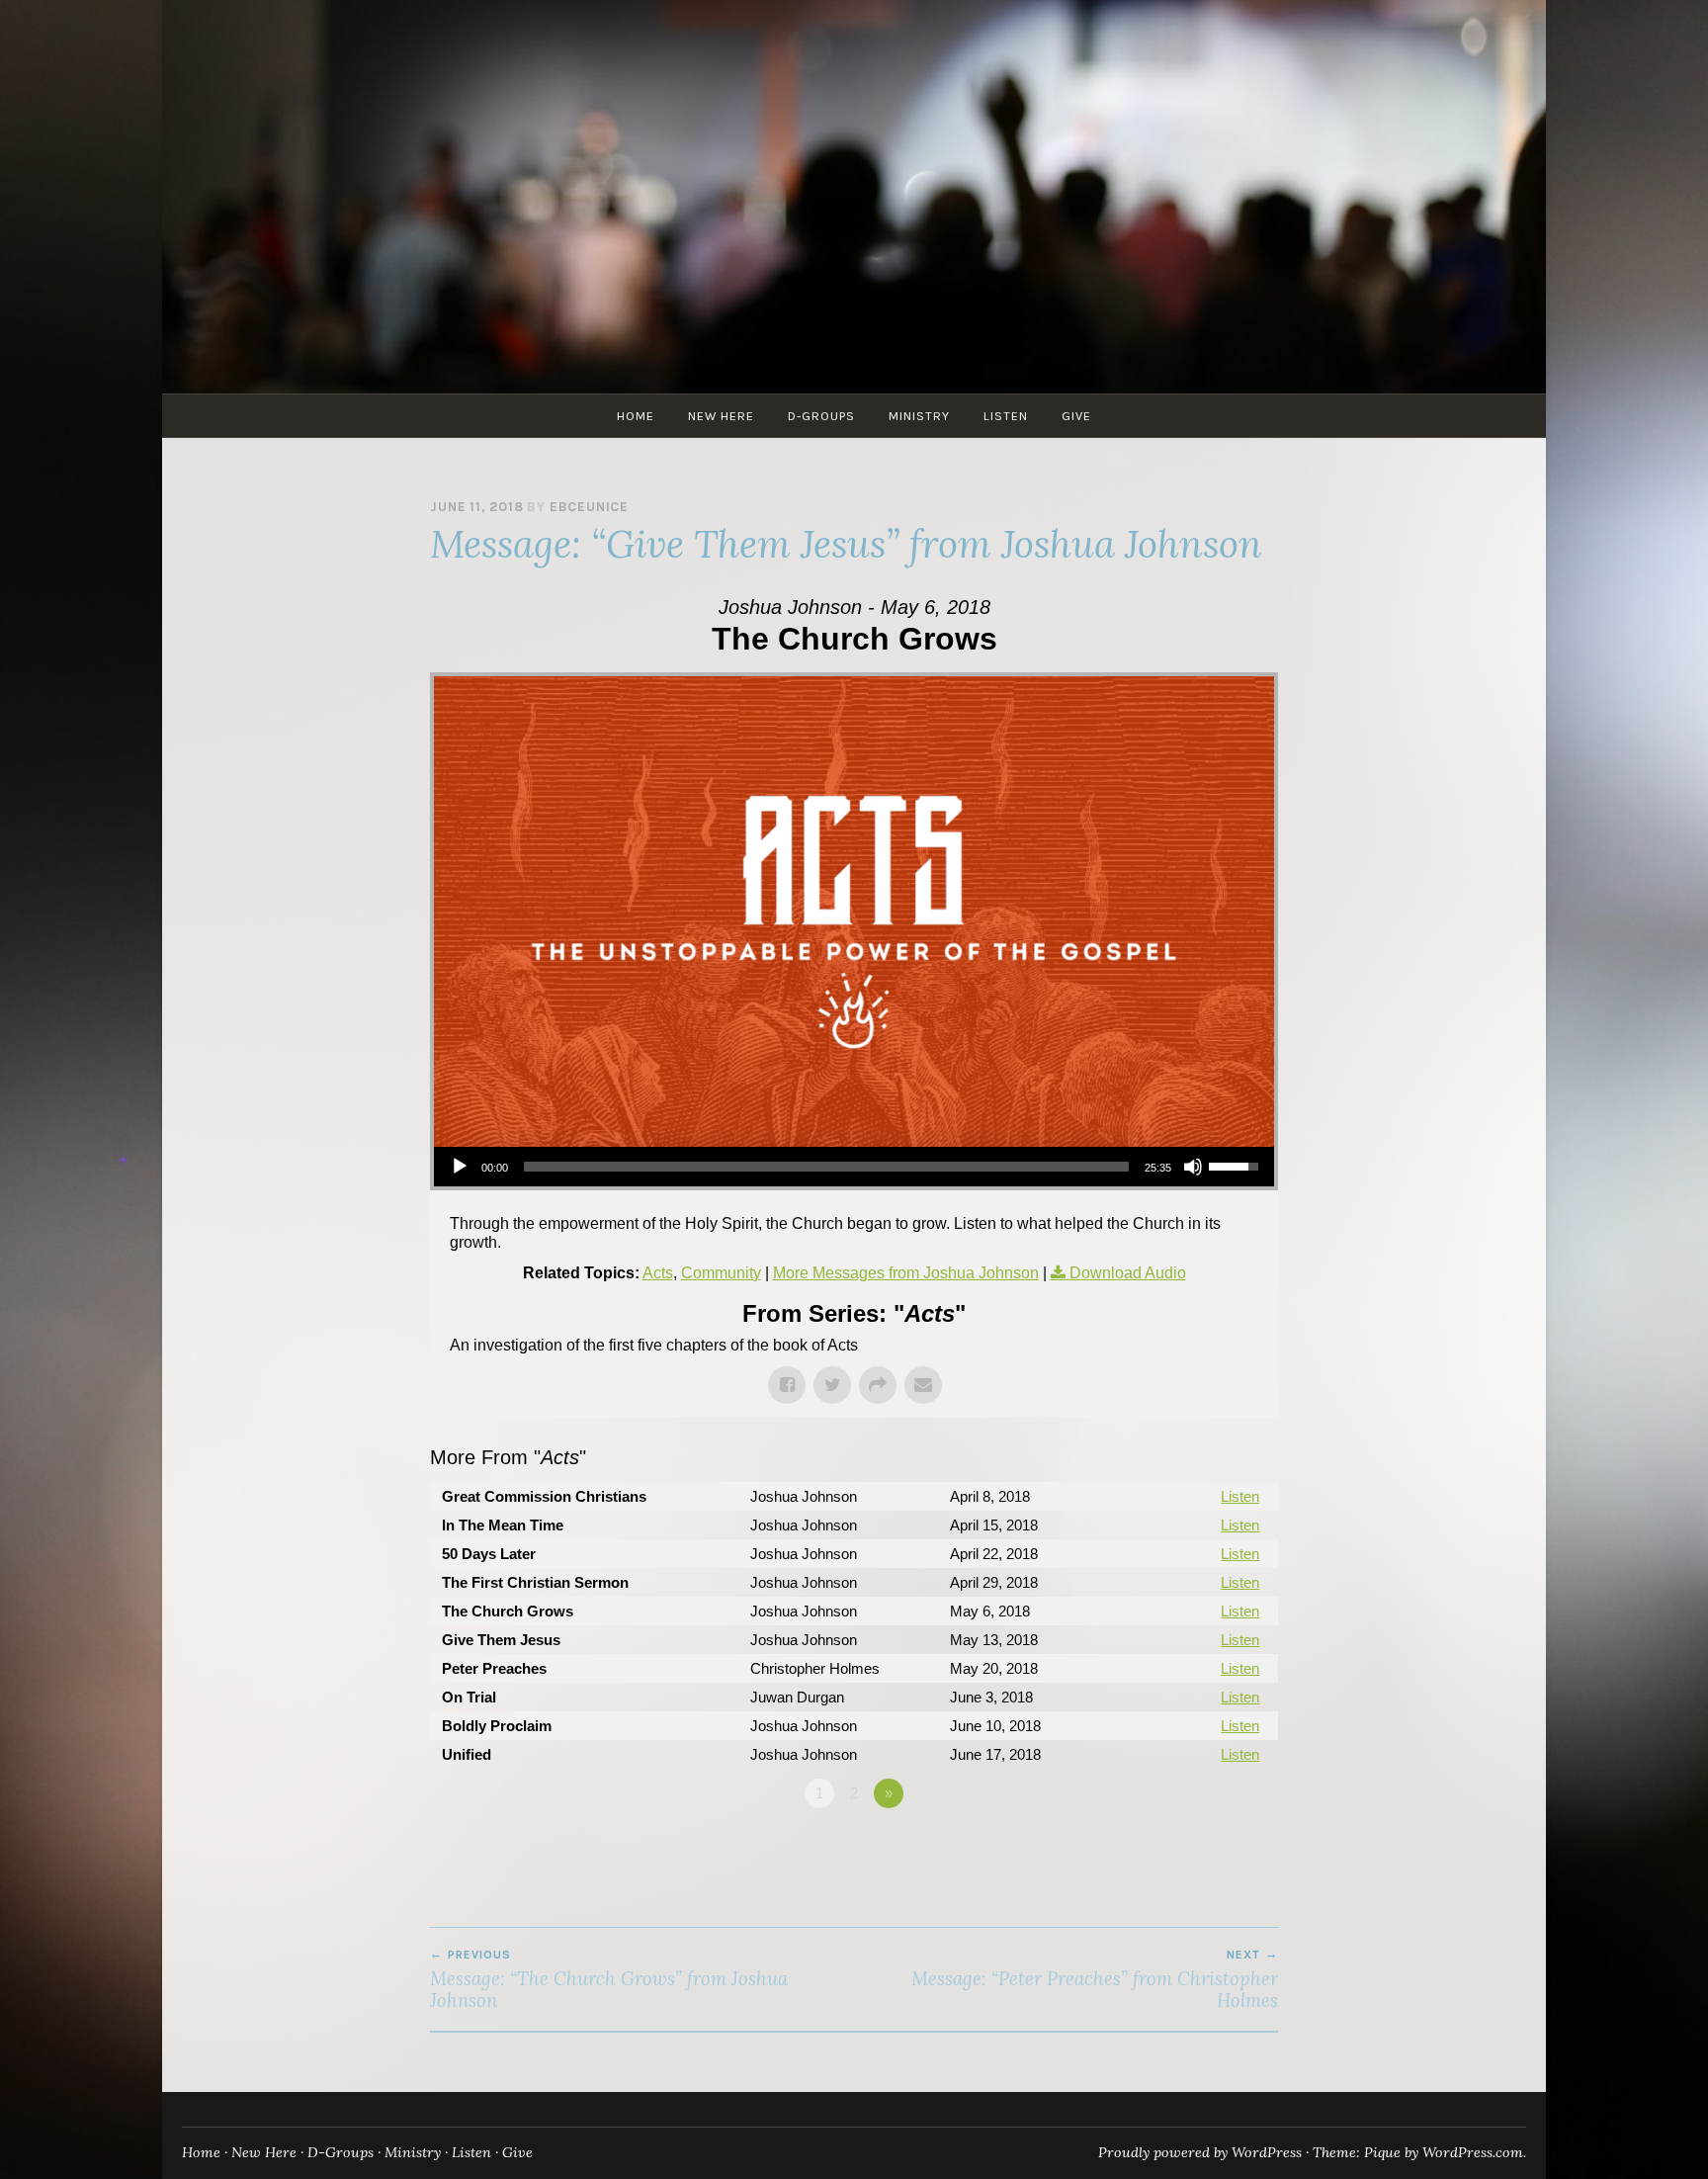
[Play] (460, 1167)
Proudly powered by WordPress (1200, 2152)
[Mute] (1193, 1167)
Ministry (919, 416)
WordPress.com (1473, 2152)
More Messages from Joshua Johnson (906, 1273)
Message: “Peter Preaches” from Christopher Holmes (1095, 1979)
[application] (854, 1167)
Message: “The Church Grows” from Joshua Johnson (609, 1979)
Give (1076, 416)
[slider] (826, 1167)
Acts (658, 1273)
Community (721, 1273)
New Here (721, 416)
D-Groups (821, 416)
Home (636, 416)
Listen (1006, 416)
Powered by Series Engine (1205, 1848)
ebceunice (589, 507)
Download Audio (1128, 1273)
